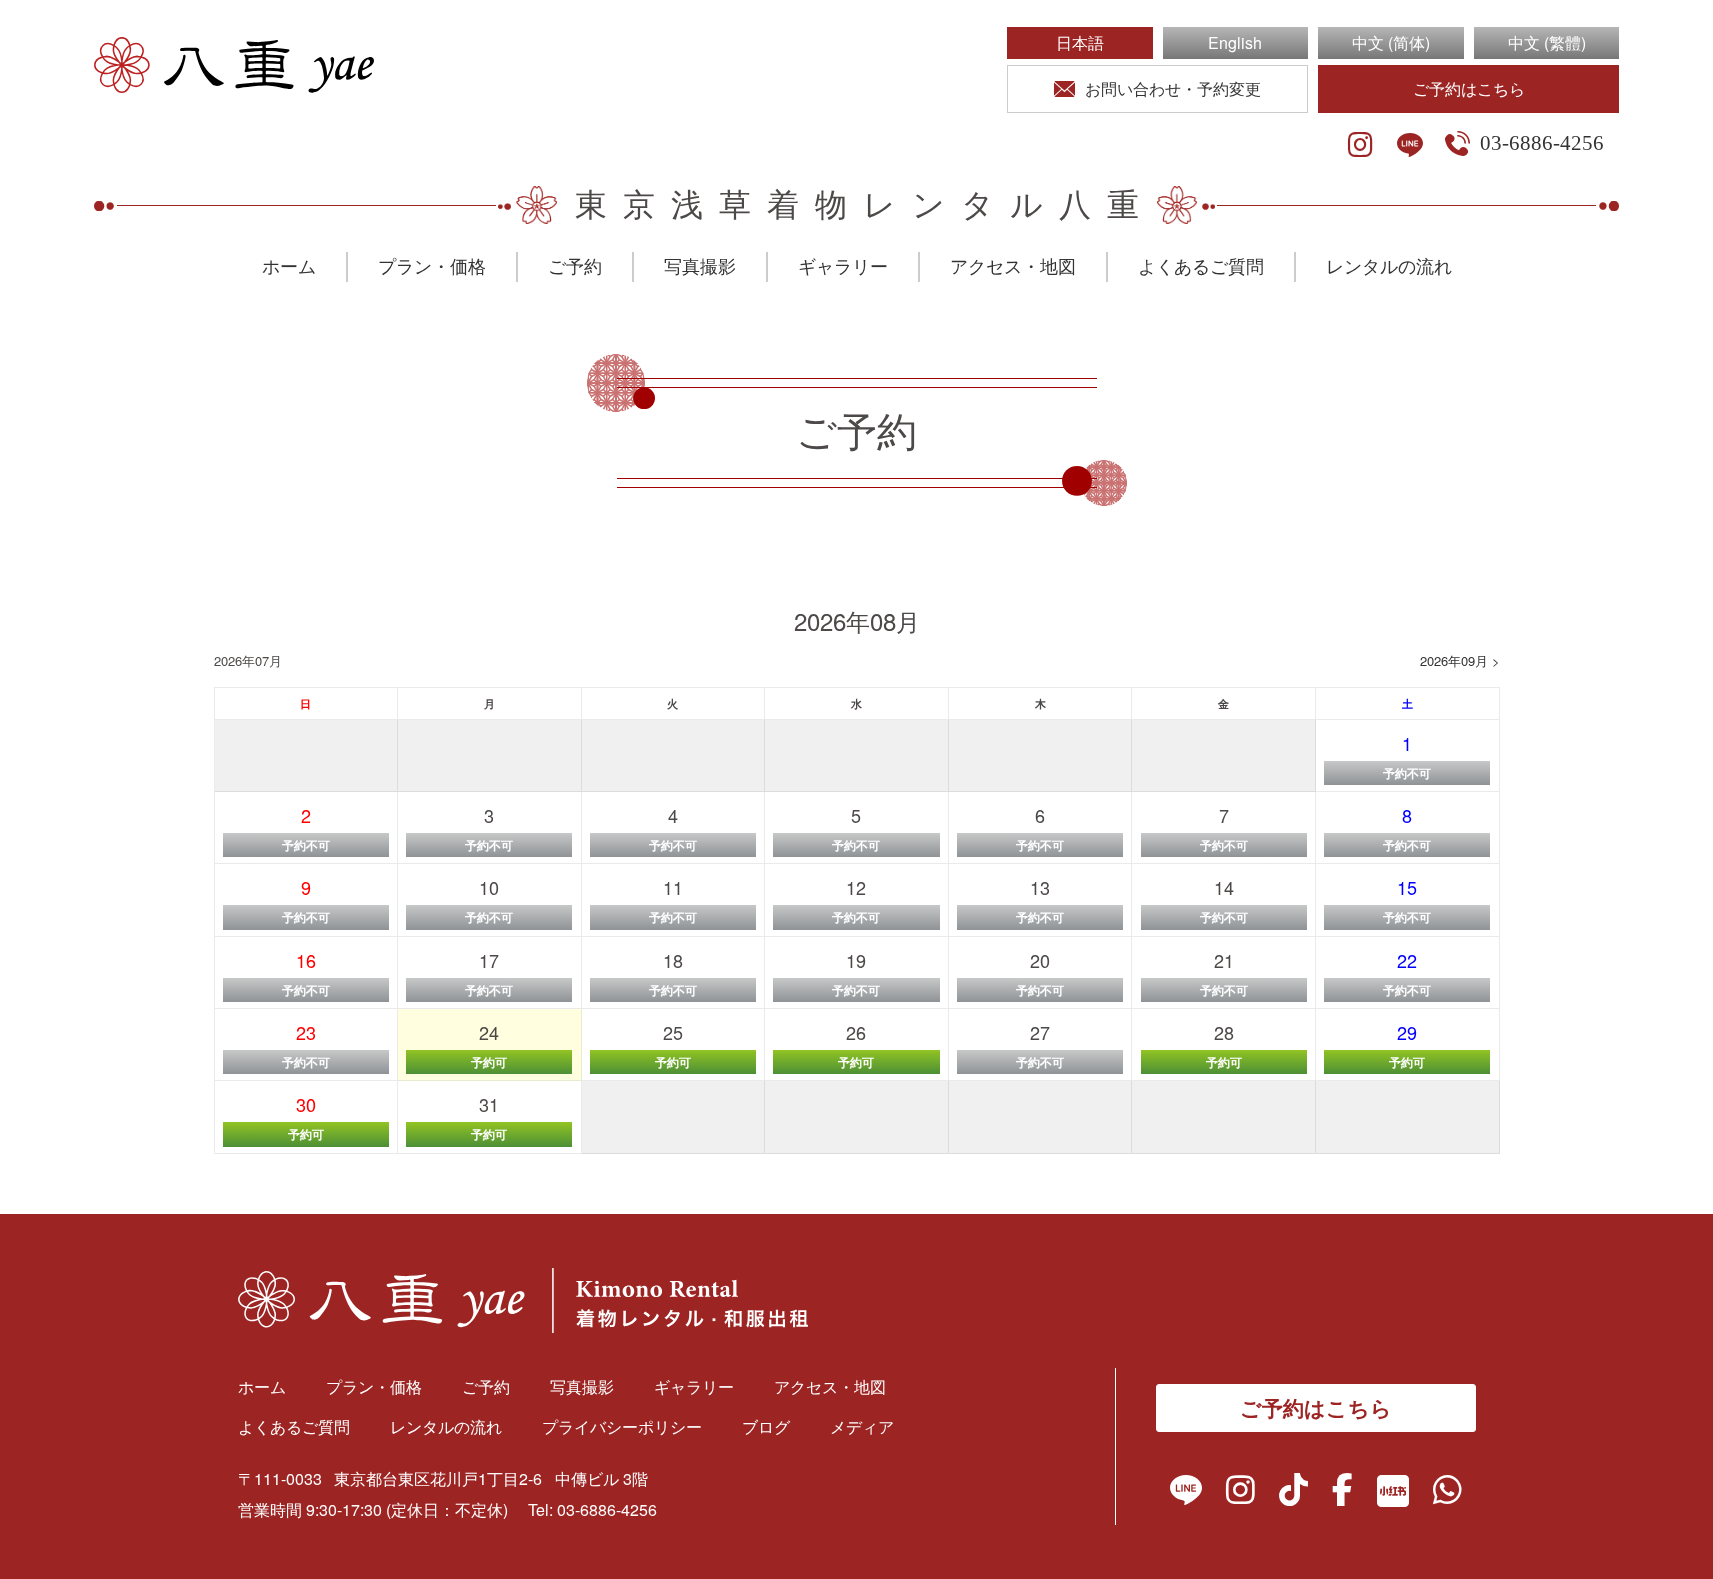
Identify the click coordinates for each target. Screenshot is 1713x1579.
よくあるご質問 (1201, 267)
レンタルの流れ (1389, 267)
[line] (1410, 145)
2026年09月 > (1460, 660)
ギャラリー (843, 267)
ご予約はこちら (1469, 88)
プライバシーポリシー (622, 1426)
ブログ (766, 1426)
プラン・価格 (432, 267)
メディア (862, 1426)
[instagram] (1360, 145)
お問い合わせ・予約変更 (1173, 88)
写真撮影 (700, 267)
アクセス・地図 (1013, 267)
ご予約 (575, 267)
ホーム (289, 267)
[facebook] (1342, 1494)
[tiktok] (1293, 1494)
